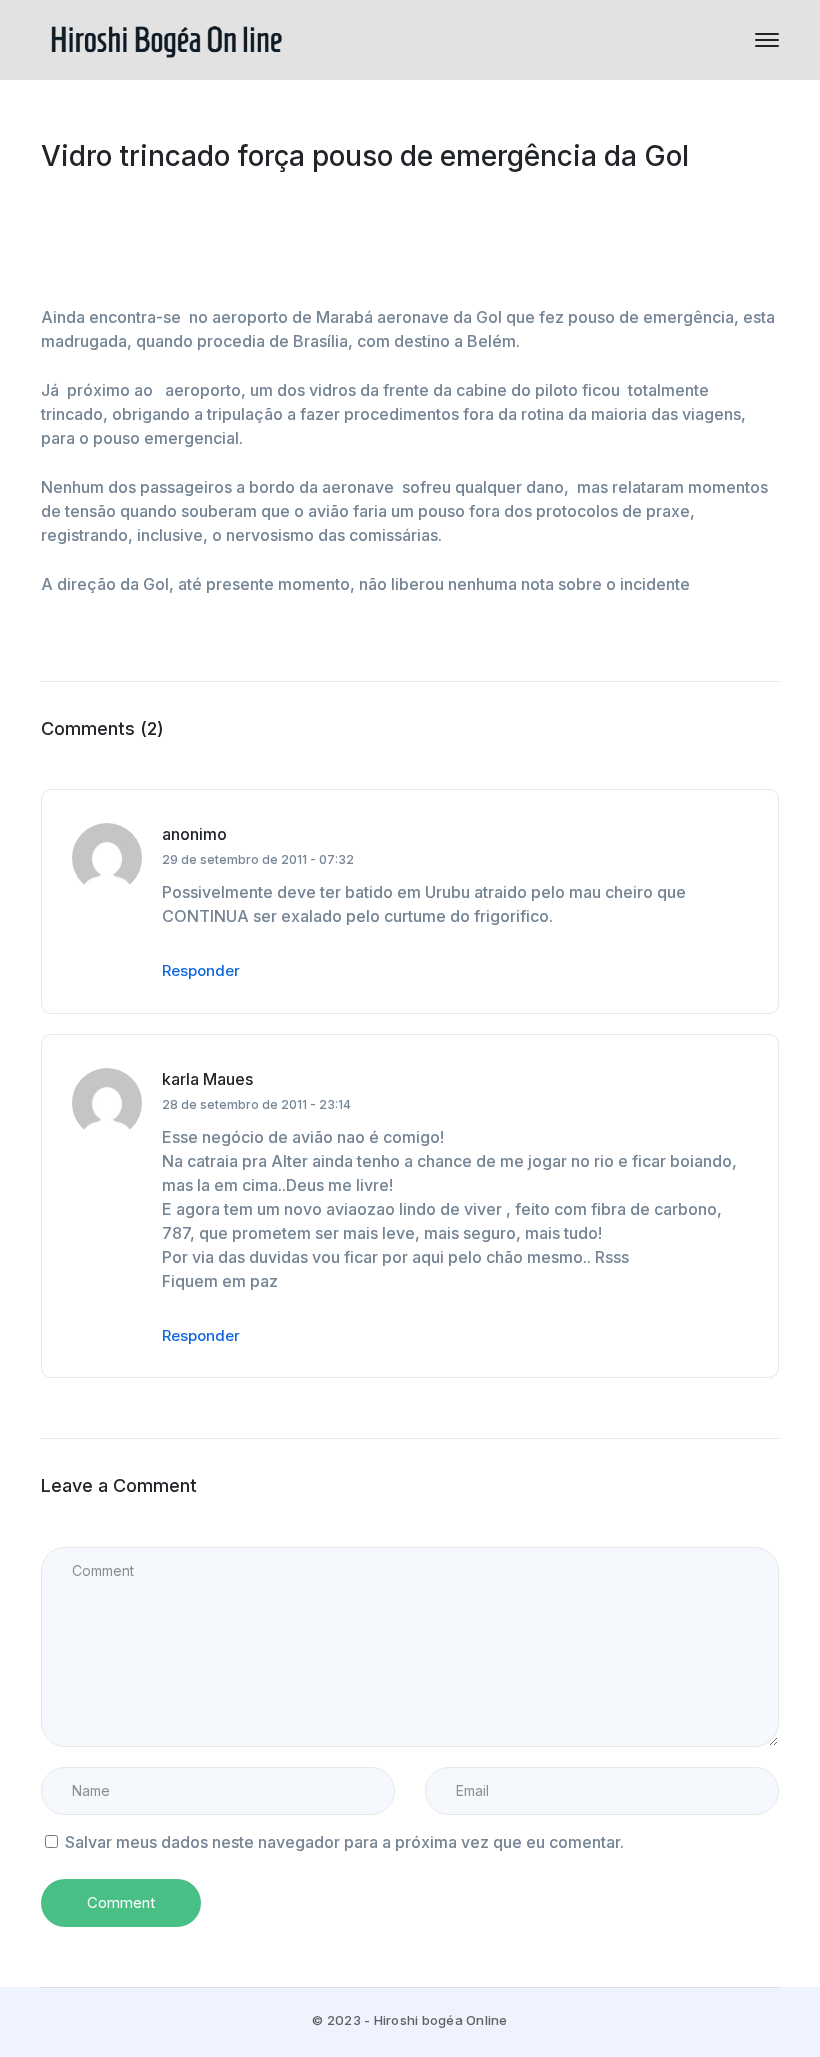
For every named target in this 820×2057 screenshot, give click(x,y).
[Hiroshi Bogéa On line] (166, 38)
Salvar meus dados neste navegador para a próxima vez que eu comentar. (344, 1842)
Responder (201, 970)
